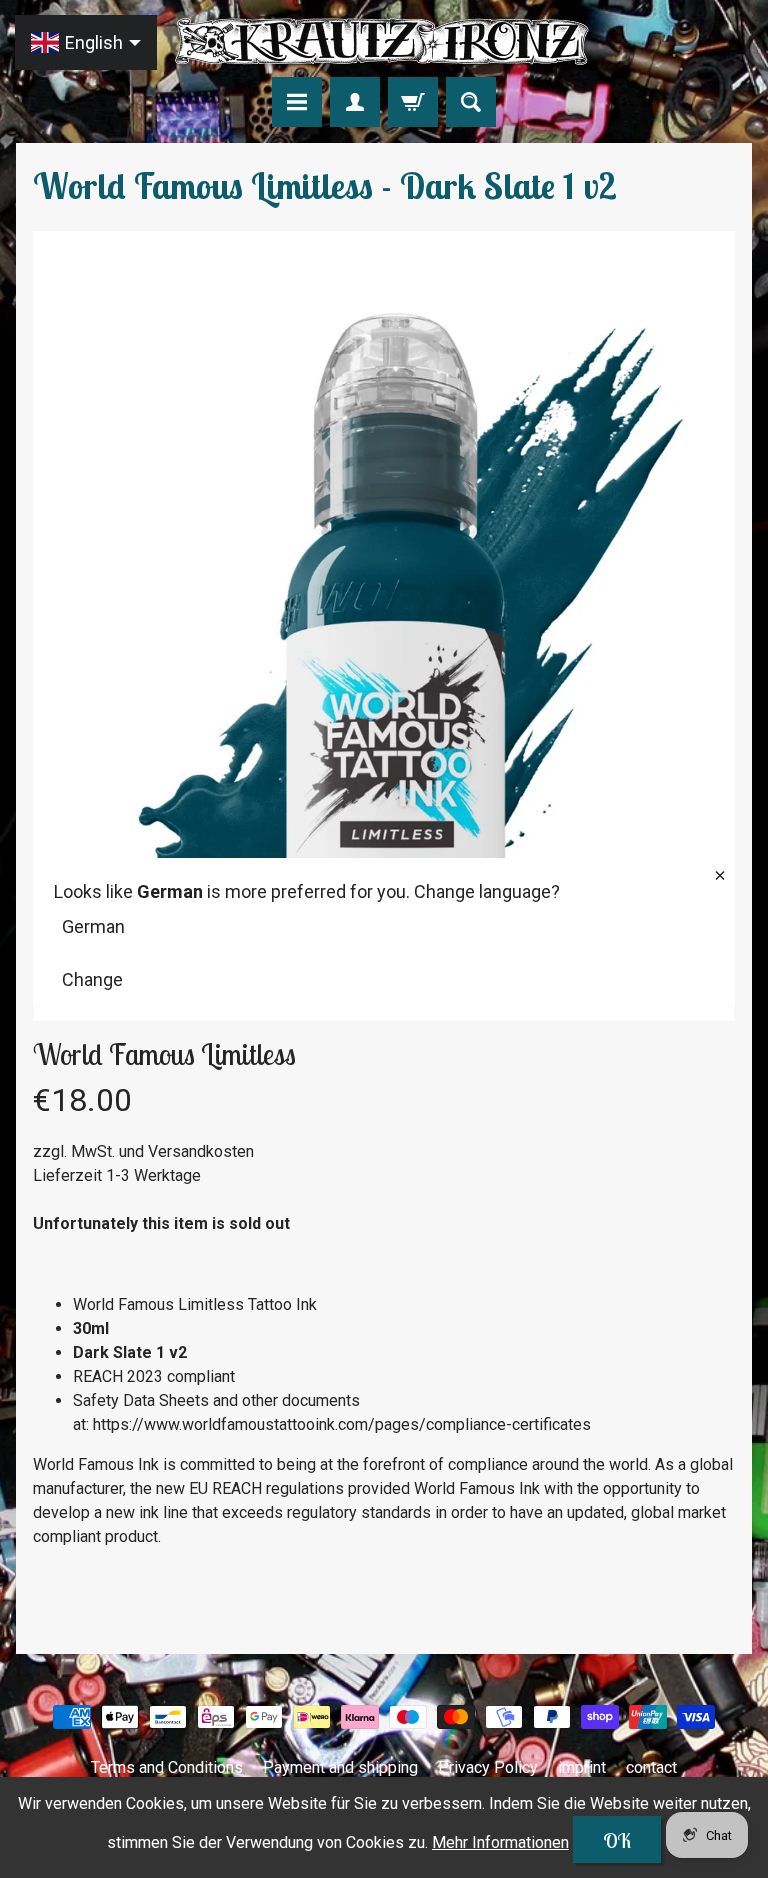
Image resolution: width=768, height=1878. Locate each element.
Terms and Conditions (167, 1767)
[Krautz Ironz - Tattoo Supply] (384, 41)
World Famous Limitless (164, 1054)
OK (617, 1840)
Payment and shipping (340, 1767)
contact (651, 1767)
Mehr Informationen (500, 1842)
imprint (582, 1767)
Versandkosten (201, 1151)
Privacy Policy (488, 1767)
